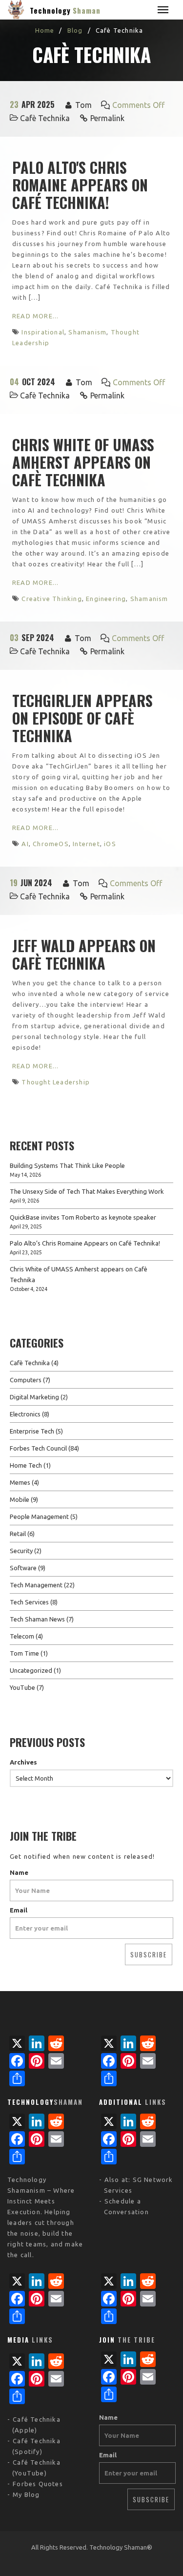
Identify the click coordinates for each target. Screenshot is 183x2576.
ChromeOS (51, 844)
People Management (39, 1517)
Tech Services (29, 1602)
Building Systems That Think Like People (67, 1165)
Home (45, 30)
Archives (23, 1762)
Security (21, 1551)
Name (19, 1872)
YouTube (22, 1687)
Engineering (106, 599)
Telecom (22, 1636)
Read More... (35, 316)
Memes (20, 1482)
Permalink (107, 118)
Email (19, 1910)
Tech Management (36, 1585)
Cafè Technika (45, 118)
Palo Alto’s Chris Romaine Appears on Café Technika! (85, 1243)
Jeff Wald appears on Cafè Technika (84, 954)
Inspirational (43, 332)
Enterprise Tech (32, 1431)
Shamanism (87, 332)
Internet (86, 844)
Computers (26, 1380)
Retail (18, 1534)
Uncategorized (31, 1670)
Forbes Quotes (38, 2484)
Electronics (25, 1414)
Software (23, 1568)
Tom (83, 105)
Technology (65, 10)
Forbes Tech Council (38, 1448)
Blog (75, 30)
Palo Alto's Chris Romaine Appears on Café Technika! (80, 185)
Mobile (20, 1499)
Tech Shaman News (37, 1619)
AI (25, 844)
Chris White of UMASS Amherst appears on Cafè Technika (83, 462)
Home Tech (26, 1465)
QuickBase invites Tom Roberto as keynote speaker (83, 1217)
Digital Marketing (34, 1397)
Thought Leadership (56, 1082)
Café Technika (37, 2419)
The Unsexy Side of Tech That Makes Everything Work (87, 1191)
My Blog (26, 2494)
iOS (110, 844)
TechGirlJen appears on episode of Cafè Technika (82, 718)
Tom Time (24, 1653)
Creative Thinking (51, 599)
